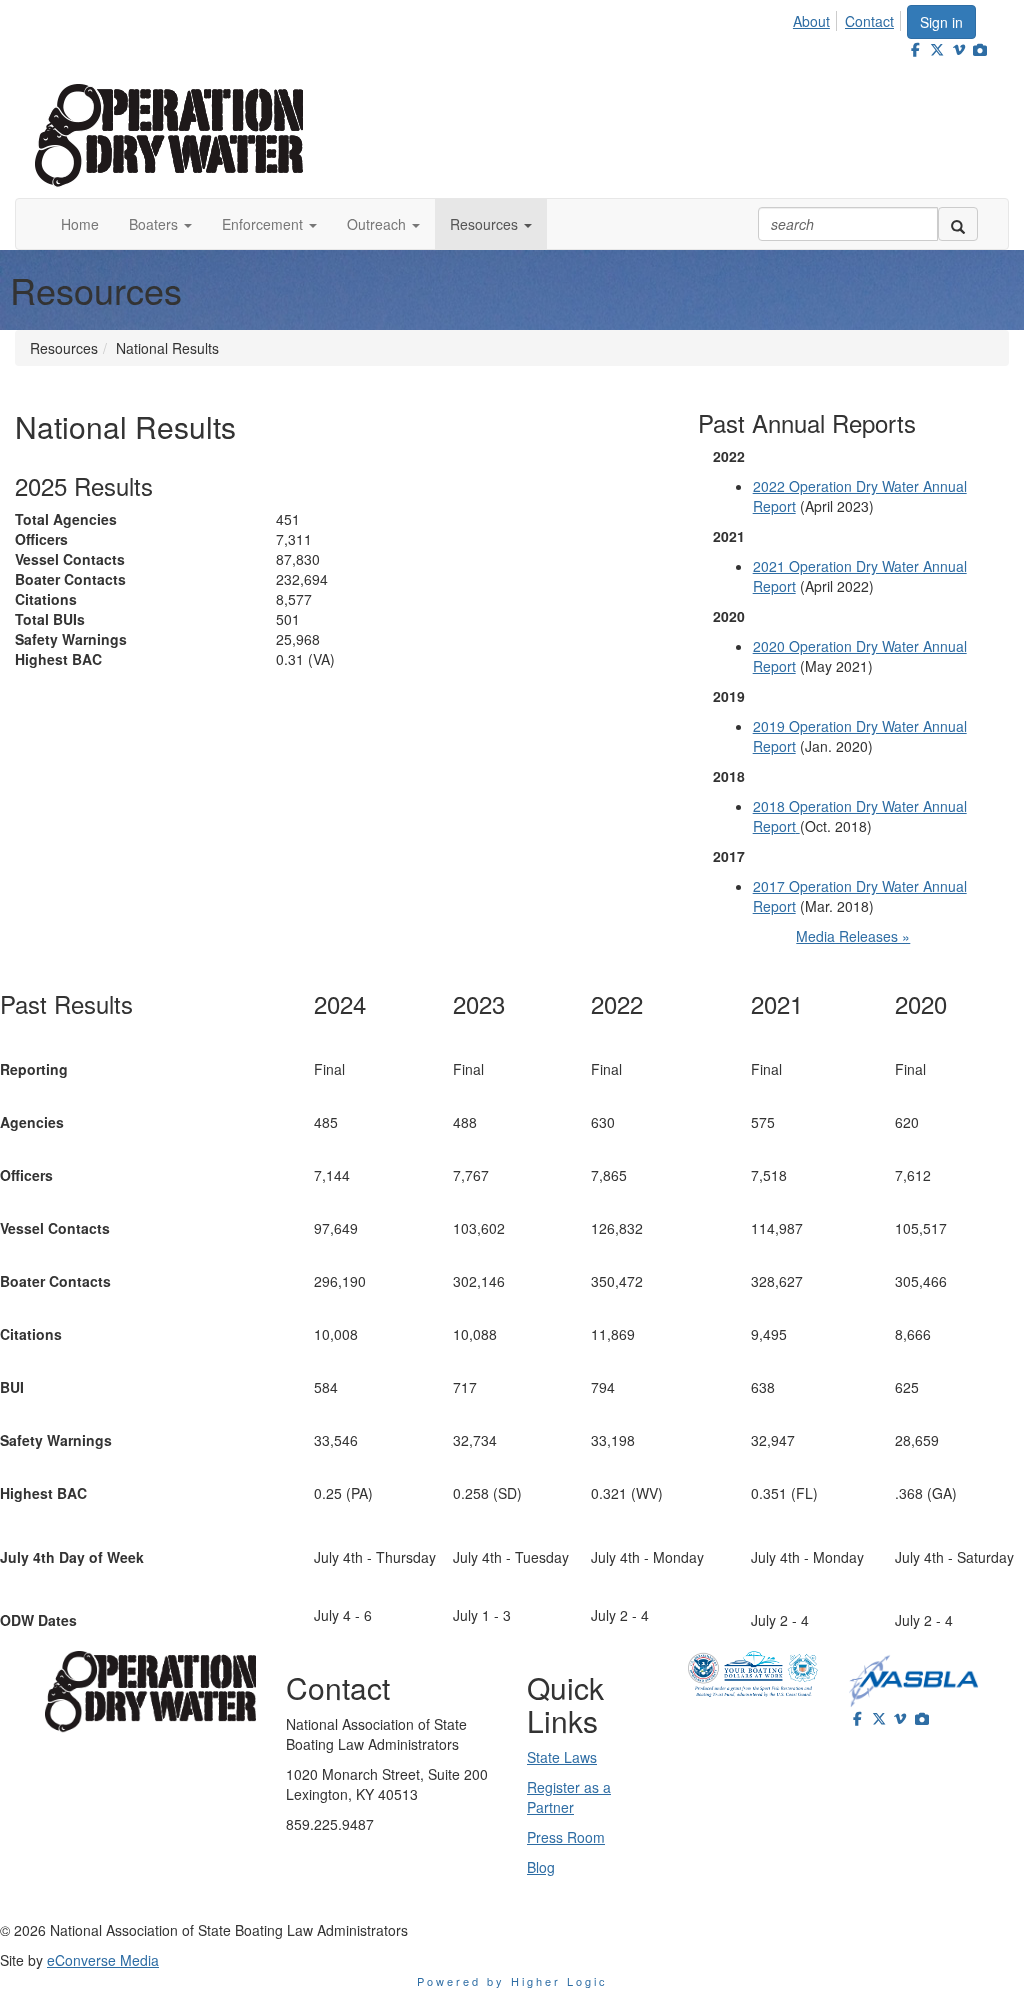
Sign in (941, 22)
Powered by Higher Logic (512, 1981)
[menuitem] (817, 18)
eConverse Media (103, 1960)
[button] (160, 224)
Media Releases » (853, 936)
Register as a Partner (569, 1797)
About (811, 21)
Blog (541, 1867)
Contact (869, 21)
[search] (958, 224)
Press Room (566, 1837)
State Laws (562, 1757)
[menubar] (849, 18)
